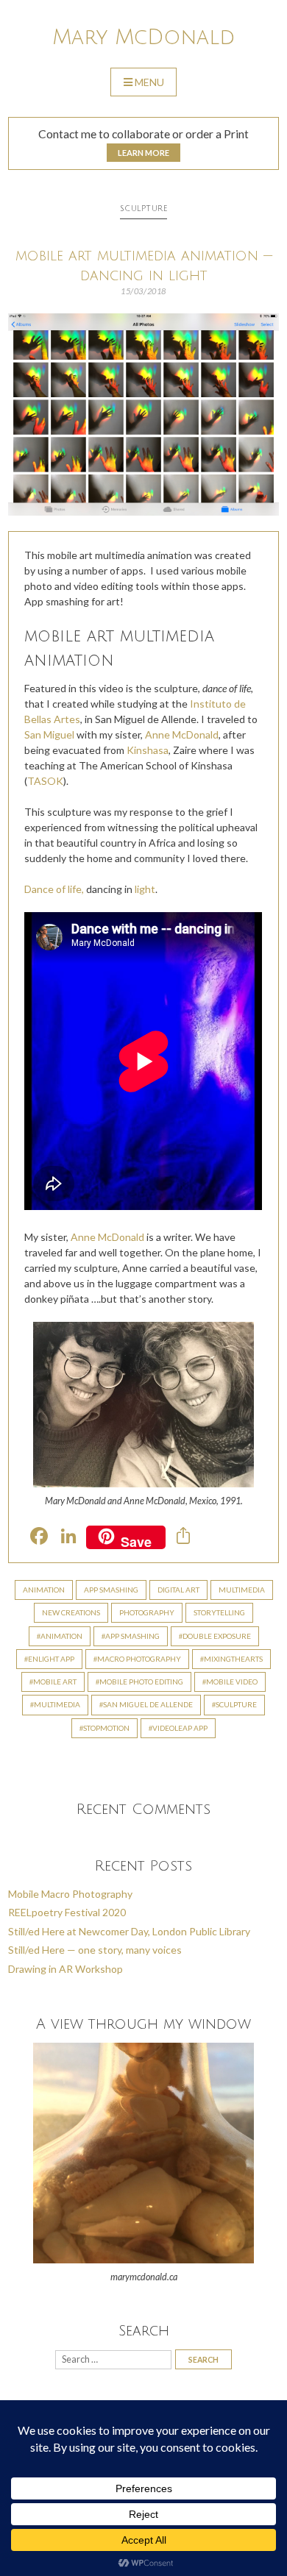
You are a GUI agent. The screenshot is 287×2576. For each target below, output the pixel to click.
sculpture (236, 1704)
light (145, 889)
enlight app (51, 1659)
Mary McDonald (143, 38)
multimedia (57, 1704)
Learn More (143, 153)
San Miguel (49, 734)
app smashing (132, 1636)
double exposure (217, 1636)
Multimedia (242, 1590)
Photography (147, 1612)
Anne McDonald (182, 734)
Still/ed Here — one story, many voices (95, 1950)
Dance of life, (54, 889)
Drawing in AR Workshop (65, 1969)
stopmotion (106, 1728)
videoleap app (180, 1728)
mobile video (232, 1682)
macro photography (139, 1659)
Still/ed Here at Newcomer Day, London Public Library (129, 1931)
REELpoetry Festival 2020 (67, 1912)
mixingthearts (233, 1659)
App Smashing (111, 1590)
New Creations (71, 1612)
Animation (44, 1590)
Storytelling (219, 1612)
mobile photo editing (141, 1682)
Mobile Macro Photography (70, 1894)
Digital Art (178, 1590)
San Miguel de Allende (148, 1704)
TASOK (45, 781)
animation (61, 1636)
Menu (149, 82)
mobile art (55, 1682)
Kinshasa (148, 750)
